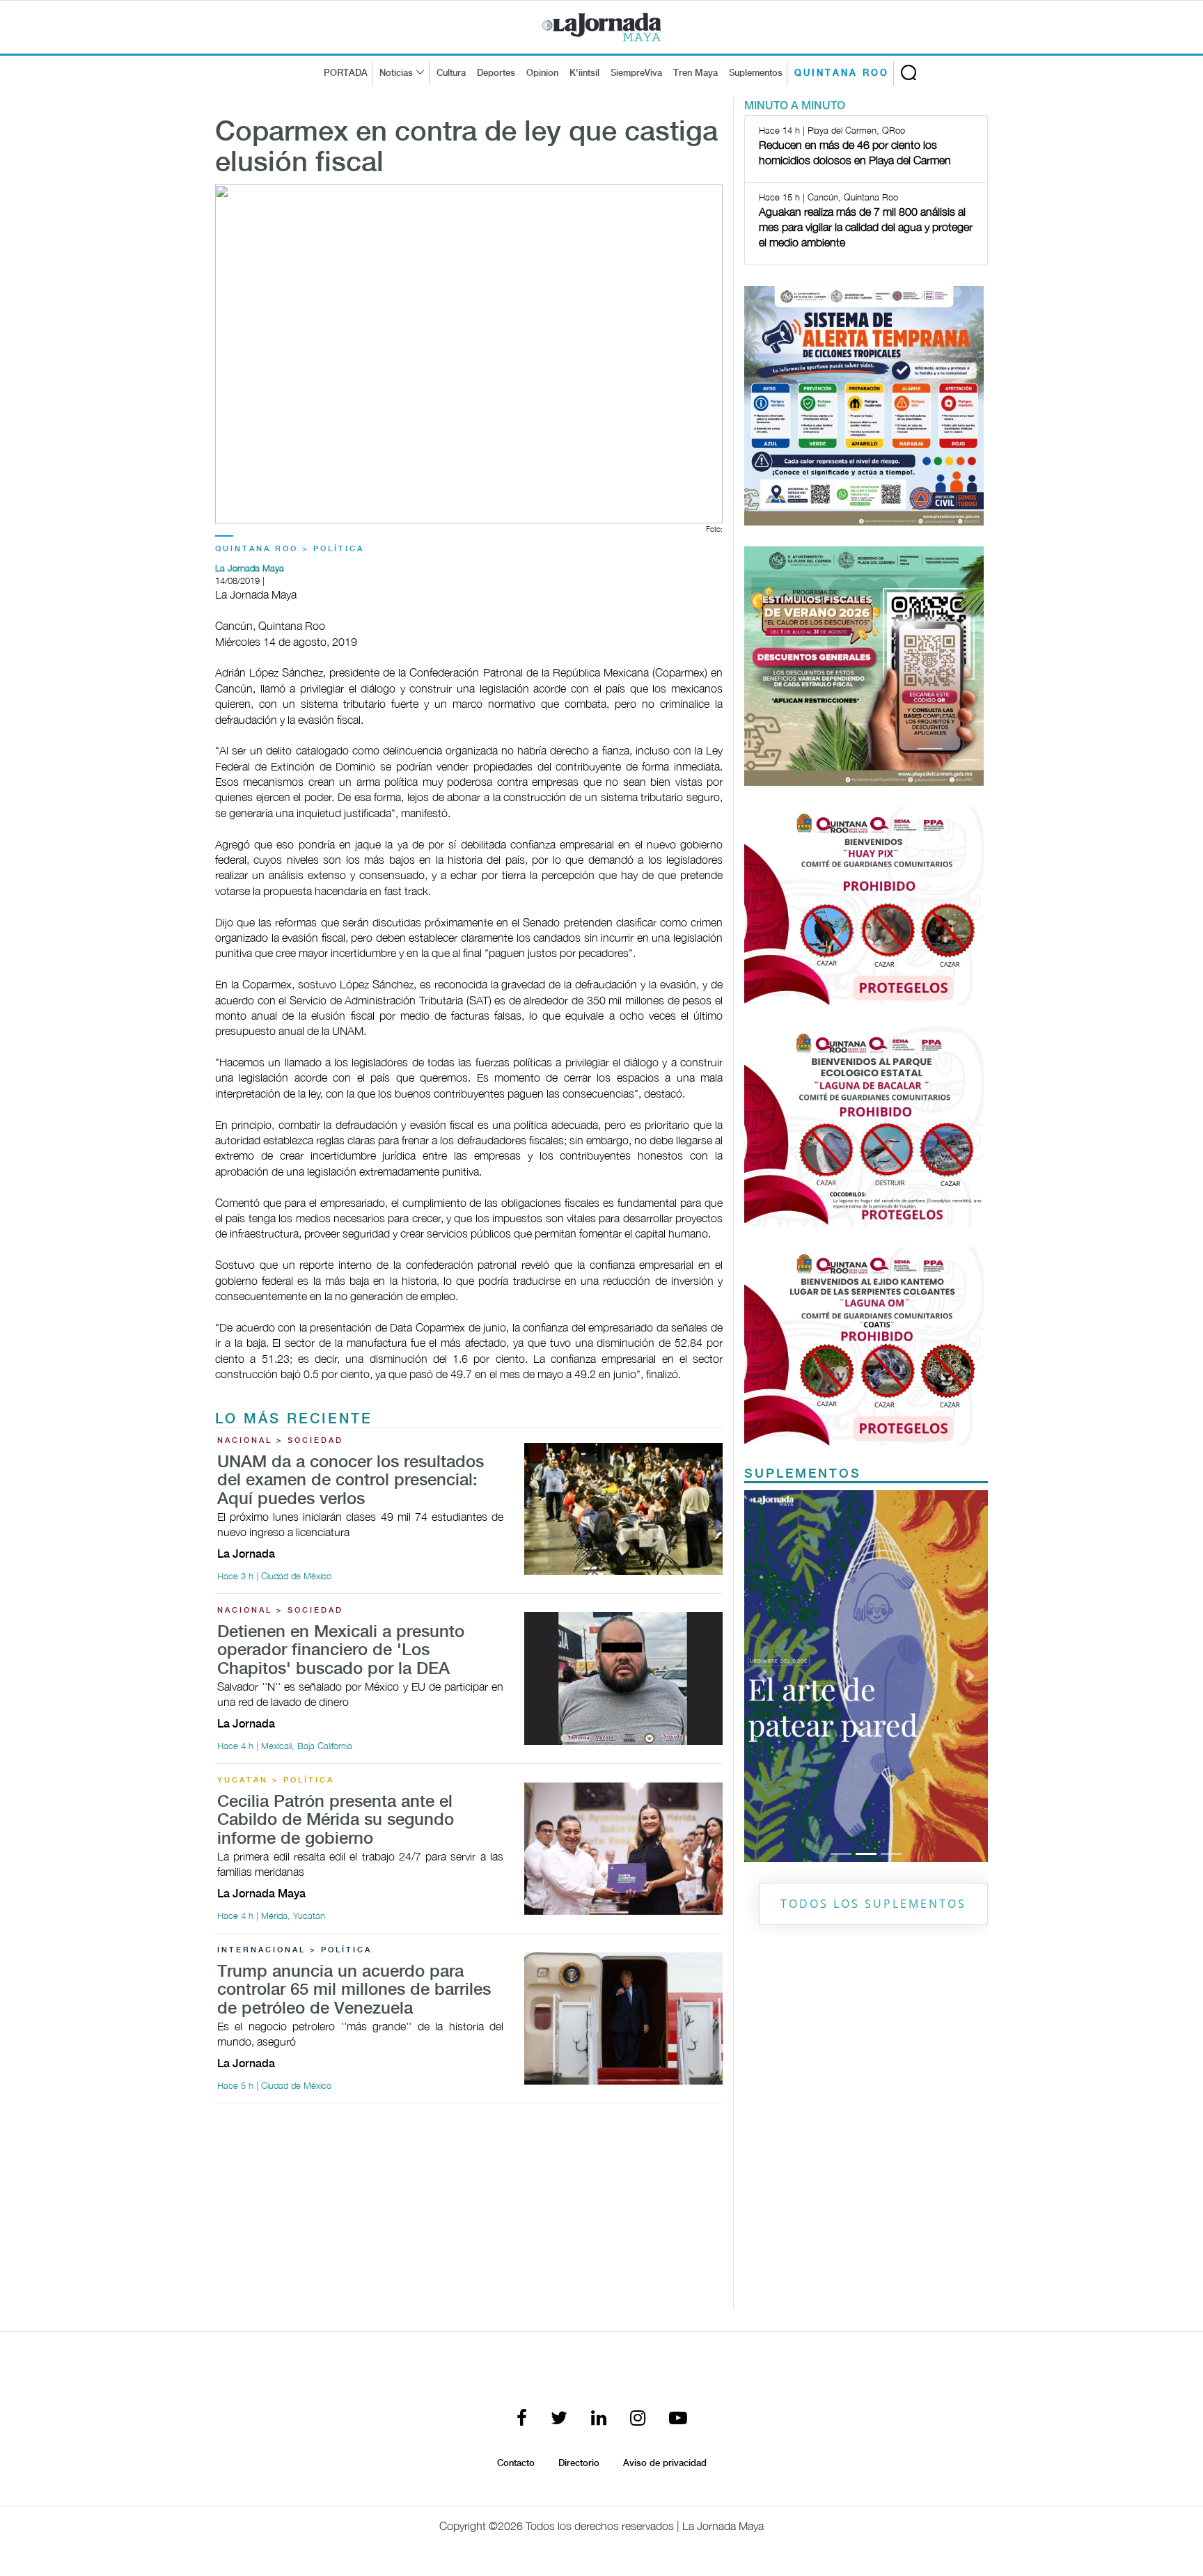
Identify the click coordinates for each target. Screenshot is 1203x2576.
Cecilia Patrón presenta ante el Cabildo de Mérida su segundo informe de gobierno (336, 1821)
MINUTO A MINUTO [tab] (795, 106)
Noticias (396, 73)
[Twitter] (559, 2419)
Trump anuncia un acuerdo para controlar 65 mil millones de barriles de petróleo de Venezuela (354, 1991)
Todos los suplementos (873, 1904)
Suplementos (756, 73)
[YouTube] (678, 2419)
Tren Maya (695, 73)
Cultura (451, 73)
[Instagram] (638, 2419)
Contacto (516, 2463)
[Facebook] (522, 2419)
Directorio (579, 2463)
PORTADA (346, 73)
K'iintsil (584, 73)
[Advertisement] (469, 2212)
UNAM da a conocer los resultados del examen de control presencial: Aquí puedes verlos (351, 1481)
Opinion (542, 73)
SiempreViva (636, 73)
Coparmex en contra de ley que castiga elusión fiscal (466, 148)
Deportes (496, 73)
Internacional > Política (294, 1950)
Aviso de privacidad (665, 2463)
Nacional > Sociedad (280, 1441)
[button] (763, 1676)
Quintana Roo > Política (290, 549)
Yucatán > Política (276, 1780)
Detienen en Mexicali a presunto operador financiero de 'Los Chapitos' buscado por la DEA (341, 1651)
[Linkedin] (599, 2419)
